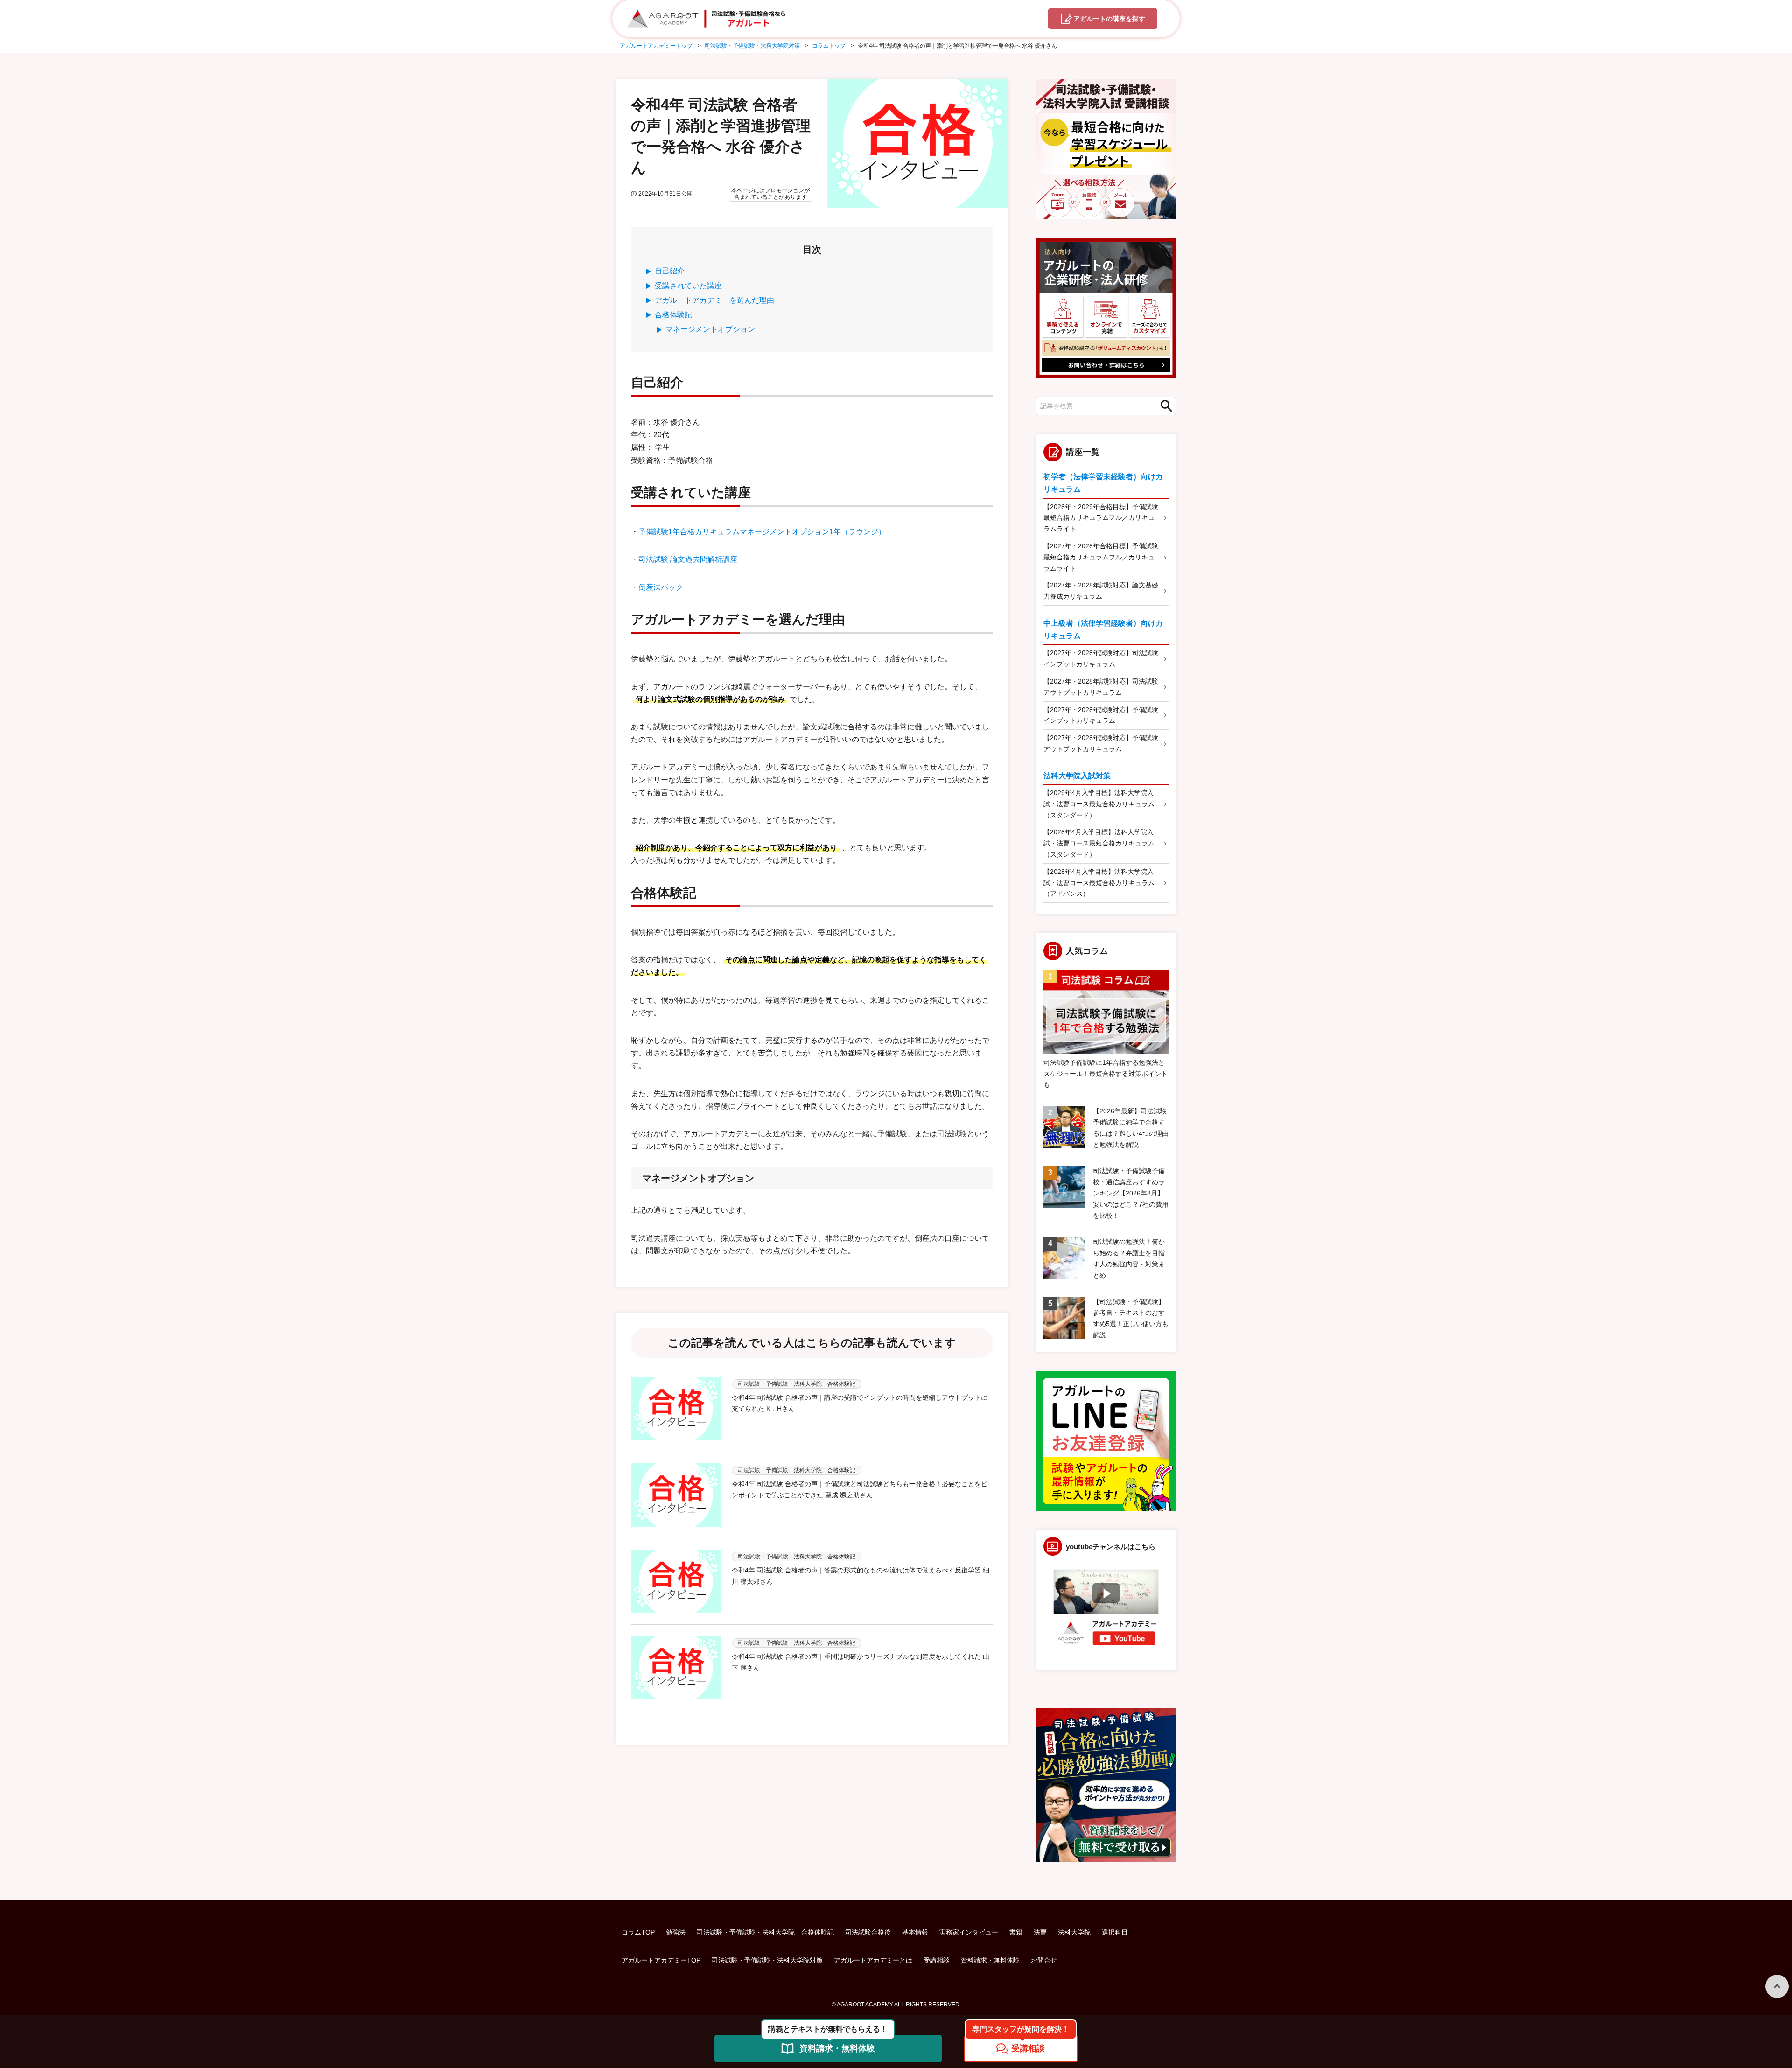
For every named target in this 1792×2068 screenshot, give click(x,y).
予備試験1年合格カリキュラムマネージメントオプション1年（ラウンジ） (762, 532)
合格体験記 (673, 315)
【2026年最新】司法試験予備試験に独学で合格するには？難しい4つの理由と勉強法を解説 (1131, 1128)
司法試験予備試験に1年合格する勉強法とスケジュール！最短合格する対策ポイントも (1106, 1074)
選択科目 (1115, 1932)
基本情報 (915, 1932)
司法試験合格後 (868, 1932)
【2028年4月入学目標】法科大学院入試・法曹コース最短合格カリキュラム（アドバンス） (1099, 883)
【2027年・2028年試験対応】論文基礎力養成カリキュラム (1101, 591)
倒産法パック (661, 587)
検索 (1164, 406)
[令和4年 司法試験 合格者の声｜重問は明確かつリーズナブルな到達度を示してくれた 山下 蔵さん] (676, 1668)
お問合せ (1044, 1960)
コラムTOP (638, 1932)
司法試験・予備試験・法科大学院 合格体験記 (765, 1932)
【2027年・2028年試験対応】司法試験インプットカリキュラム (1101, 658)
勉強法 (676, 1932)
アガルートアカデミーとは (873, 1960)
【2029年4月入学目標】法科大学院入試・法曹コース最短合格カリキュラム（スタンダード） (1099, 804)
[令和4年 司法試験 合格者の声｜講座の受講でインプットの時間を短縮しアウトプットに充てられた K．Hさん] (676, 1409)
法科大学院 (1074, 1932)
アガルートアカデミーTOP (661, 1960)
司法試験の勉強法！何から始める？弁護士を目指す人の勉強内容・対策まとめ (1129, 1258)
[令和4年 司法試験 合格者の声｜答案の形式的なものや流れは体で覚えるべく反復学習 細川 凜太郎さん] (676, 1581)
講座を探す (1109, 19)
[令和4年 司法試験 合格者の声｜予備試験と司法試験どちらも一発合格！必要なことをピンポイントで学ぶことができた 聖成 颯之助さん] (676, 1495)
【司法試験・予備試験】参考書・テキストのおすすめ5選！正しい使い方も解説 (1131, 1318)
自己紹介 (670, 271)
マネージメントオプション (710, 329)
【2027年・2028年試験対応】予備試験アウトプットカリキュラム (1101, 743)
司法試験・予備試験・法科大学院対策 (767, 1960)
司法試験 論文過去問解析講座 (688, 559)
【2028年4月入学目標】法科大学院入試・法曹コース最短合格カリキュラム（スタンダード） (1099, 843)
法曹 (1040, 1932)
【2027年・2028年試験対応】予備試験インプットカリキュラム (1101, 715)
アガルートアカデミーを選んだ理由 (714, 300)
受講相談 (937, 1960)
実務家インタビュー (969, 1932)
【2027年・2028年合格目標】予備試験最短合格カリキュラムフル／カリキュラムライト (1101, 557)
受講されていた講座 (688, 286)
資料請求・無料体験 (990, 1960)
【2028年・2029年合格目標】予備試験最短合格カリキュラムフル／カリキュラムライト (1101, 518)
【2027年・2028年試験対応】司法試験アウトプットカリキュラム (1101, 687)
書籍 (1016, 1932)
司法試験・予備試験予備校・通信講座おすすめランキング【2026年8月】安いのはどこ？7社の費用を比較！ (1131, 1193)
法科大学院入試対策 (1077, 776)
